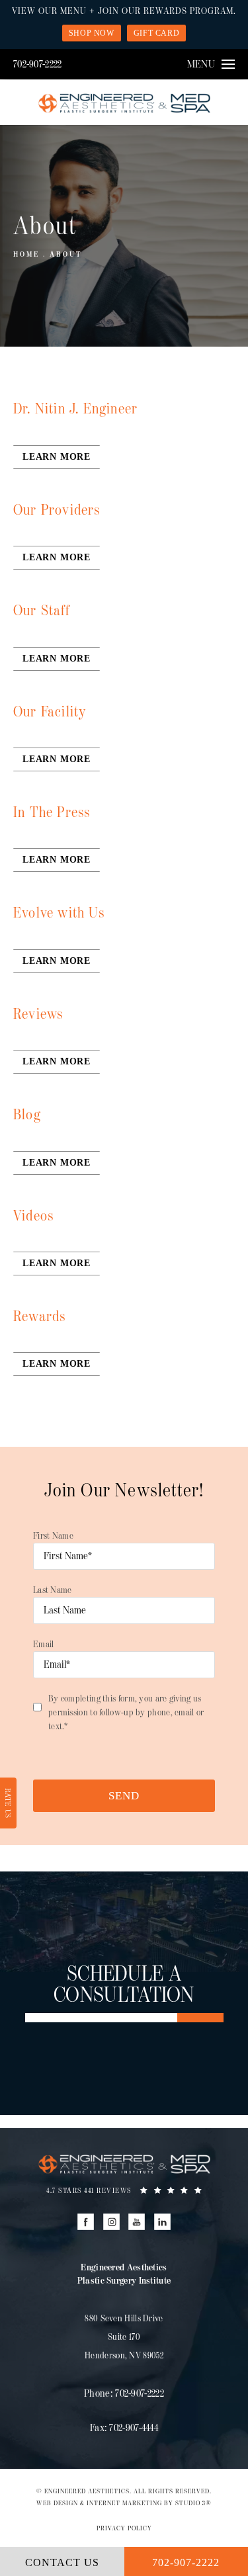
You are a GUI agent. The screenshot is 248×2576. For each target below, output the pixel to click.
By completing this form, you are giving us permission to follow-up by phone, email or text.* (126, 1712)
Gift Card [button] (156, 33)
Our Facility (50, 712)
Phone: (124, 2394)
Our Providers (57, 510)
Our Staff (41, 611)
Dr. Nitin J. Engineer (75, 409)
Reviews (38, 1014)
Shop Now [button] (92, 33)
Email (44, 1644)
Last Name (53, 1590)
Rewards (39, 1317)
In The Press (52, 813)
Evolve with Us (59, 913)
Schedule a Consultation (124, 1985)
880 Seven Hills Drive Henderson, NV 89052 (124, 2337)
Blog (27, 1115)
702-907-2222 (38, 64)
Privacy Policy (124, 2528)
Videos (33, 1216)
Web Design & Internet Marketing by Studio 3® (124, 2503)
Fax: (124, 2428)
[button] (86, 2222)
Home (26, 254)
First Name (53, 1536)
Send (124, 1796)
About (66, 254)
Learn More (57, 457)
